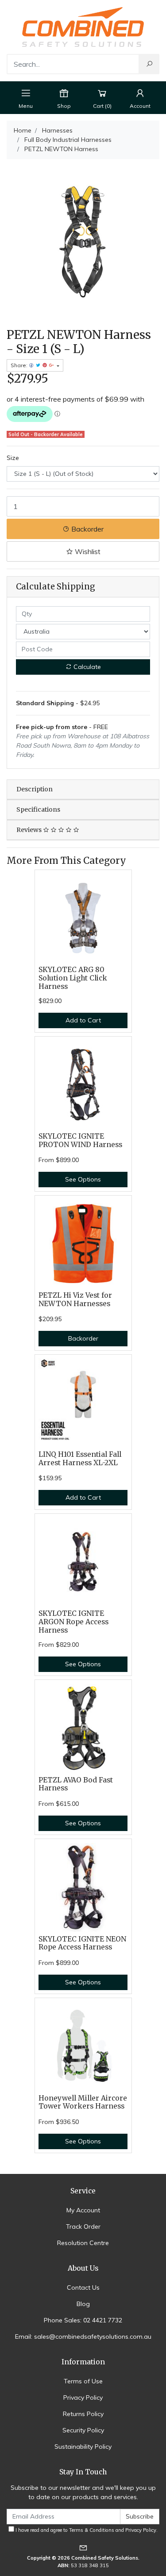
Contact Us (83, 2287)
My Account (83, 2210)
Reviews (30, 830)
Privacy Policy (83, 2397)
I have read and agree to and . (86, 2530)
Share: (20, 365)
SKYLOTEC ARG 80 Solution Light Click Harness (73, 978)
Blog (83, 2304)
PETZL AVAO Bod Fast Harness (76, 1784)
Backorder (87, 529)
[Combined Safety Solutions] (83, 27)
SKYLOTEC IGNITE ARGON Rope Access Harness (73, 1622)
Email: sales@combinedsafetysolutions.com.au (83, 2337)
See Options (83, 1179)
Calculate (86, 667)
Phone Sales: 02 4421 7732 (83, 2320)
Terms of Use (83, 2381)
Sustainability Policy (83, 2447)
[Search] (149, 64)
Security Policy (83, 2430)
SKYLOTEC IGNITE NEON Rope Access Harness (82, 1943)
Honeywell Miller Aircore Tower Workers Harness (83, 2102)
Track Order (83, 2226)
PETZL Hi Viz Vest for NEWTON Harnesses (75, 1299)
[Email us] (83, 2548)
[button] (83, 551)
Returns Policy (83, 2414)
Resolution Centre (83, 2243)
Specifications (38, 809)
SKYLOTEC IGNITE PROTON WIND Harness (80, 1140)
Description (35, 789)
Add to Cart (83, 1020)
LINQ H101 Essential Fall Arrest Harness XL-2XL (80, 1459)
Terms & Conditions (92, 2530)
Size (13, 458)
